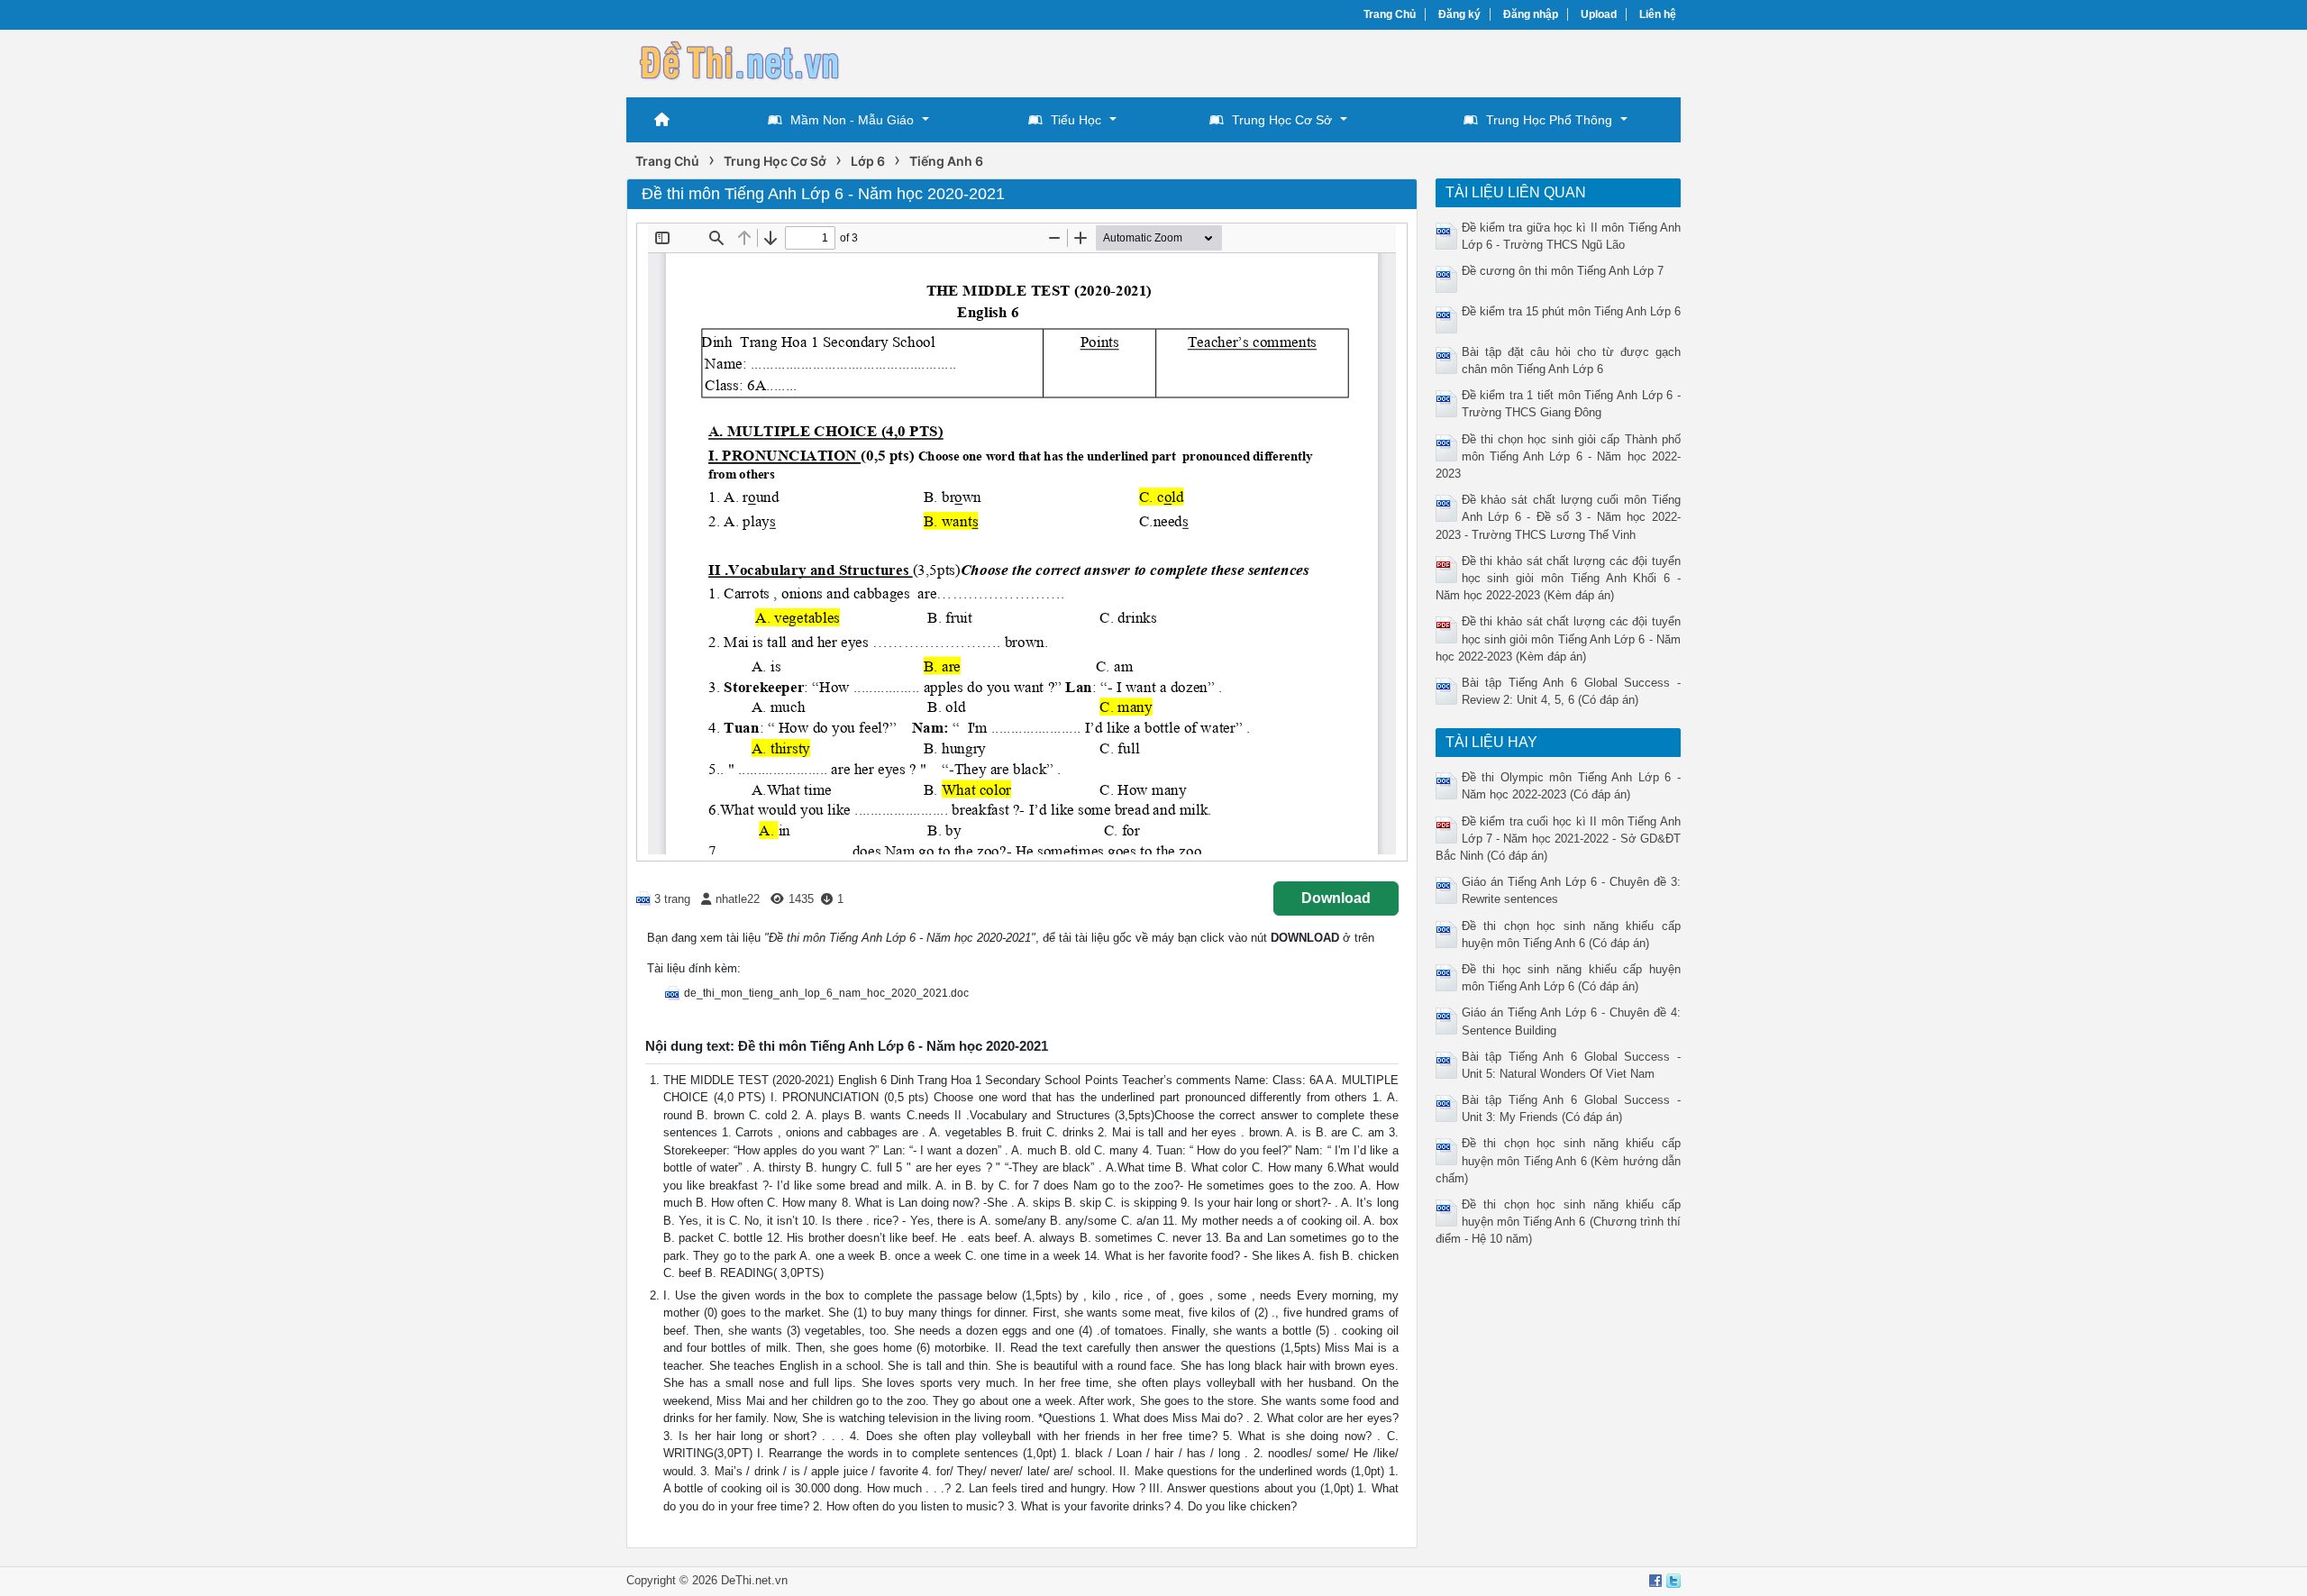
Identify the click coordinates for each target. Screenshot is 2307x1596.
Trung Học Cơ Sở (1282, 120)
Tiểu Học (1076, 120)
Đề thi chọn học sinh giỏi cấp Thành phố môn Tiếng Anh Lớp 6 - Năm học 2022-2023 (1559, 456)
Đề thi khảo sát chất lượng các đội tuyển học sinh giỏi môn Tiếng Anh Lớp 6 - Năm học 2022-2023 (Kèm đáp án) (1559, 638)
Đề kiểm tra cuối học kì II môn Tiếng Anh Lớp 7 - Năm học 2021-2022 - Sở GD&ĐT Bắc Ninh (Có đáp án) (1559, 839)
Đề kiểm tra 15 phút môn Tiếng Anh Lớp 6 (1571, 311)
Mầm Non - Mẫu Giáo (852, 120)
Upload (1599, 14)
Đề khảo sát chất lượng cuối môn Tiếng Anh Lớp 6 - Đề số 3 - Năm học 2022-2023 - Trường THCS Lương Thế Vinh (1559, 517)
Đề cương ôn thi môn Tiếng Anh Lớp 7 (1563, 271)
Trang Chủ (1390, 14)
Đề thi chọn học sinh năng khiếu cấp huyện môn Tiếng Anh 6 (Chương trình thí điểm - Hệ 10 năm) (1559, 1222)
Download (1336, 898)
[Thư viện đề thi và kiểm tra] (739, 61)
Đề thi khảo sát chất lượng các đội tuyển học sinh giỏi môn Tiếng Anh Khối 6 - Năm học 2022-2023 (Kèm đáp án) (1559, 578)
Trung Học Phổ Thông (1549, 120)
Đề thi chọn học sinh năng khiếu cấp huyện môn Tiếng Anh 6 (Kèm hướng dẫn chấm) (1559, 1160)
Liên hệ (1658, 14)
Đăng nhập (1531, 14)
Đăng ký (1459, 14)
